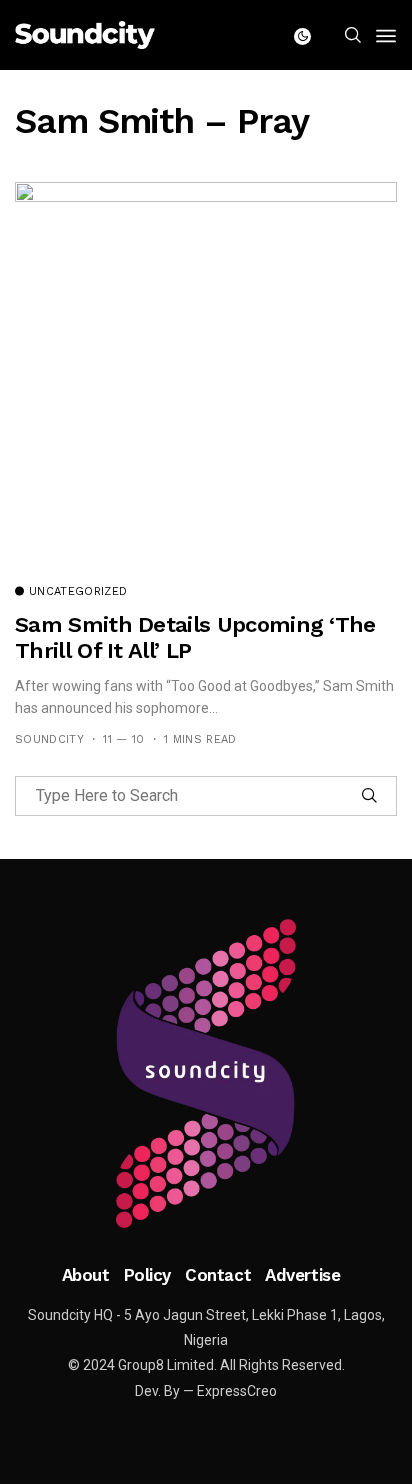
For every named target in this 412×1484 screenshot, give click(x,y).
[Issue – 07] (206, 1074)
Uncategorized (78, 592)
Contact (218, 1275)
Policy (147, 1275)
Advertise (302, 1275)
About (86, 1275)
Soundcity (49, 739)
